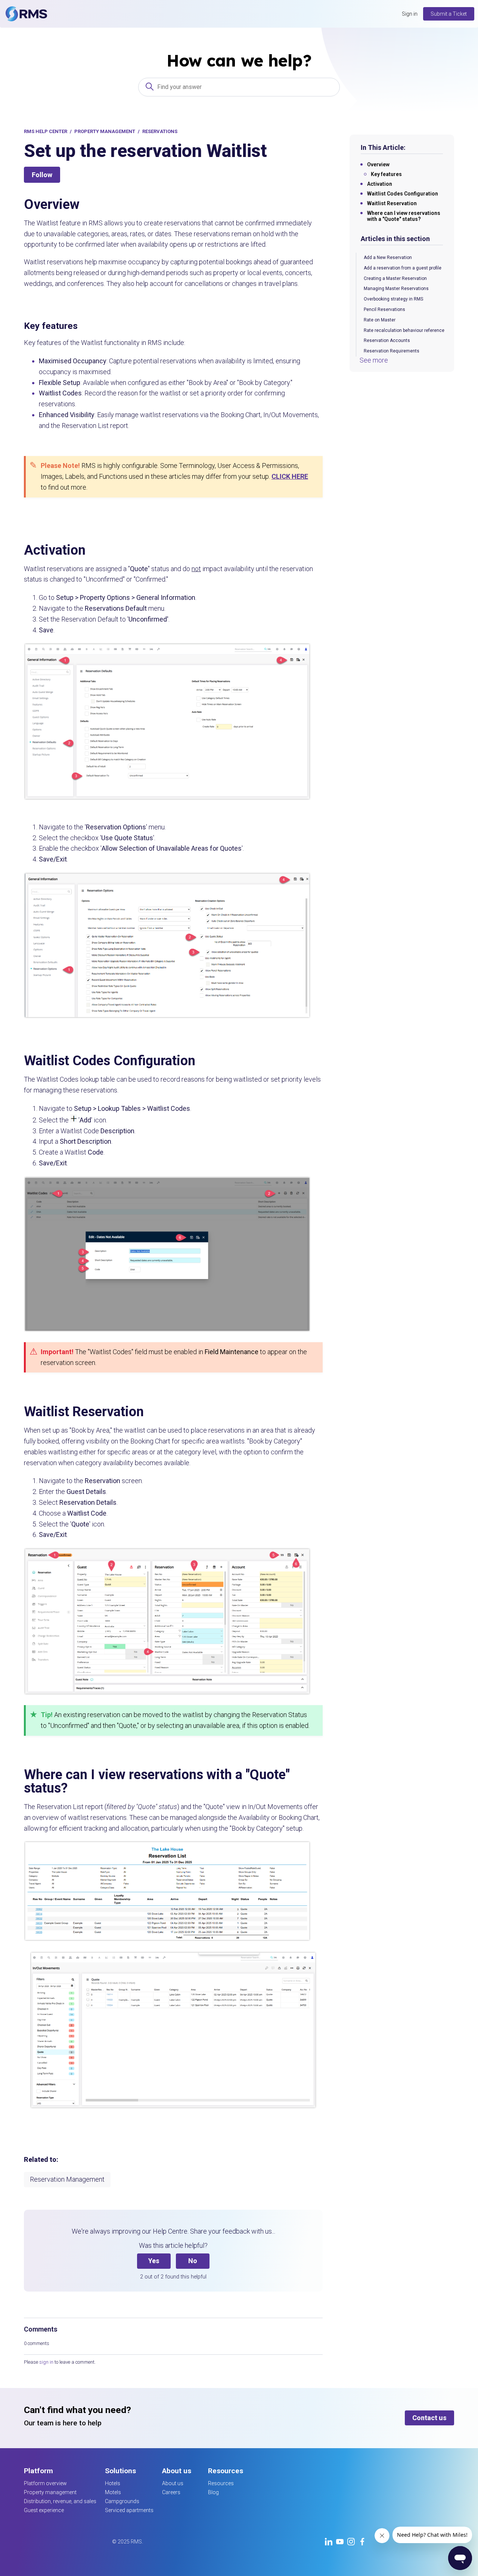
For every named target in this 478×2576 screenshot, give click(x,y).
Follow (42, 175)
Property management (50, 2492)
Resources (221, 2483)
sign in (46, 2362)
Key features (387, 174)
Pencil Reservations (384, 309)
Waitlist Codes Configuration (403, 194)
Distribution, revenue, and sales (60, 2501)
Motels (113, 2492)
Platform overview (45, 2483)
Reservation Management (67, 2179)
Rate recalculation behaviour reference (404, 330)
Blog (213, 2492)
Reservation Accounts (387, 341)
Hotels (113, 2483)
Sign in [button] (410, 14)
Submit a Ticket (449, 14)
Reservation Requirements (392, 351)
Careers (171, 2492)
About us (173, 2483)
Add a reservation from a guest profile (403, 268)
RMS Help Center (46, 131)
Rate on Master (380, 320)
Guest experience (44, 2510)
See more (374, 360)
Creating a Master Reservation (395, 278)
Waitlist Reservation (392, 203)
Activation (380, 184)
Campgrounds (122, 2501)
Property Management (105, 131)
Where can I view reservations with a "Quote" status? (404, 216)
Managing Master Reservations (396, 289)
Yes (154, 2261)
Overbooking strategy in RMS (393, 299)
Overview (378, 164)
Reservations (160, 131)
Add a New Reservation (388, 258)
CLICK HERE (290, 476)
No (193, 2261)
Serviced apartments (129, 2510)
